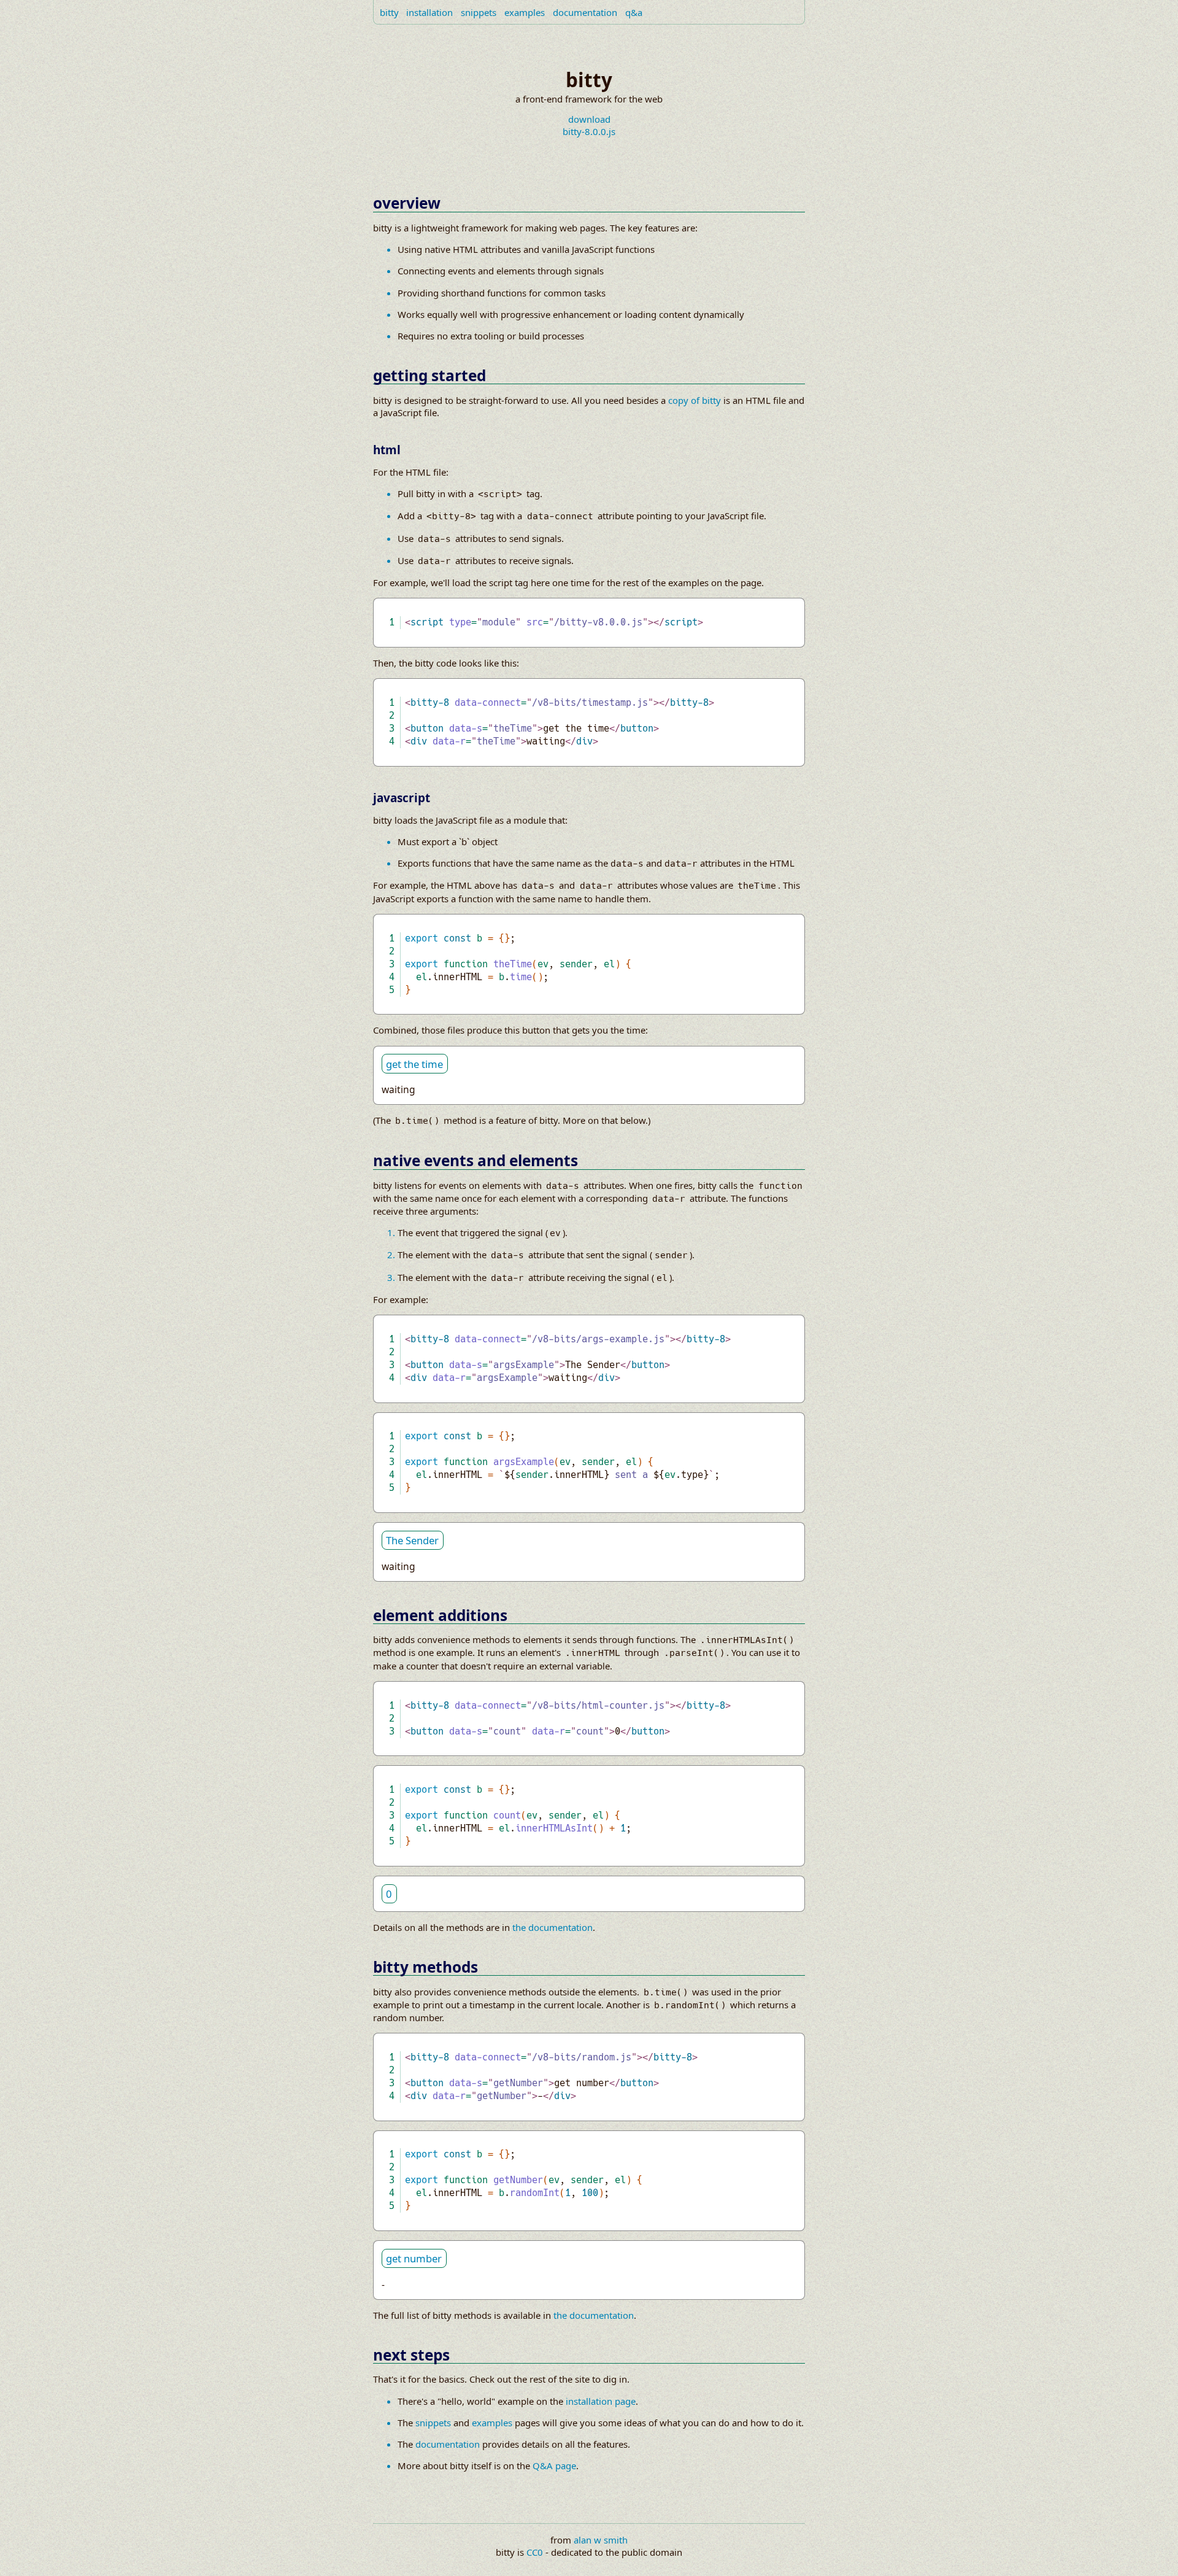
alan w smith (601, 2540)
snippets (479, 12)
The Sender (412, 1540)
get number (414, 2258)
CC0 (535, 2552)
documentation (585, 12)
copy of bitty (695, 400)
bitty (389, 12)
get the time (414, 1064)
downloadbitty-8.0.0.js (589, 125)
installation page (601, 2401)
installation (429, 12)
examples (525, 12)
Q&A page (554, 2466)
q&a (634, 12)
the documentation (552, 1927)
